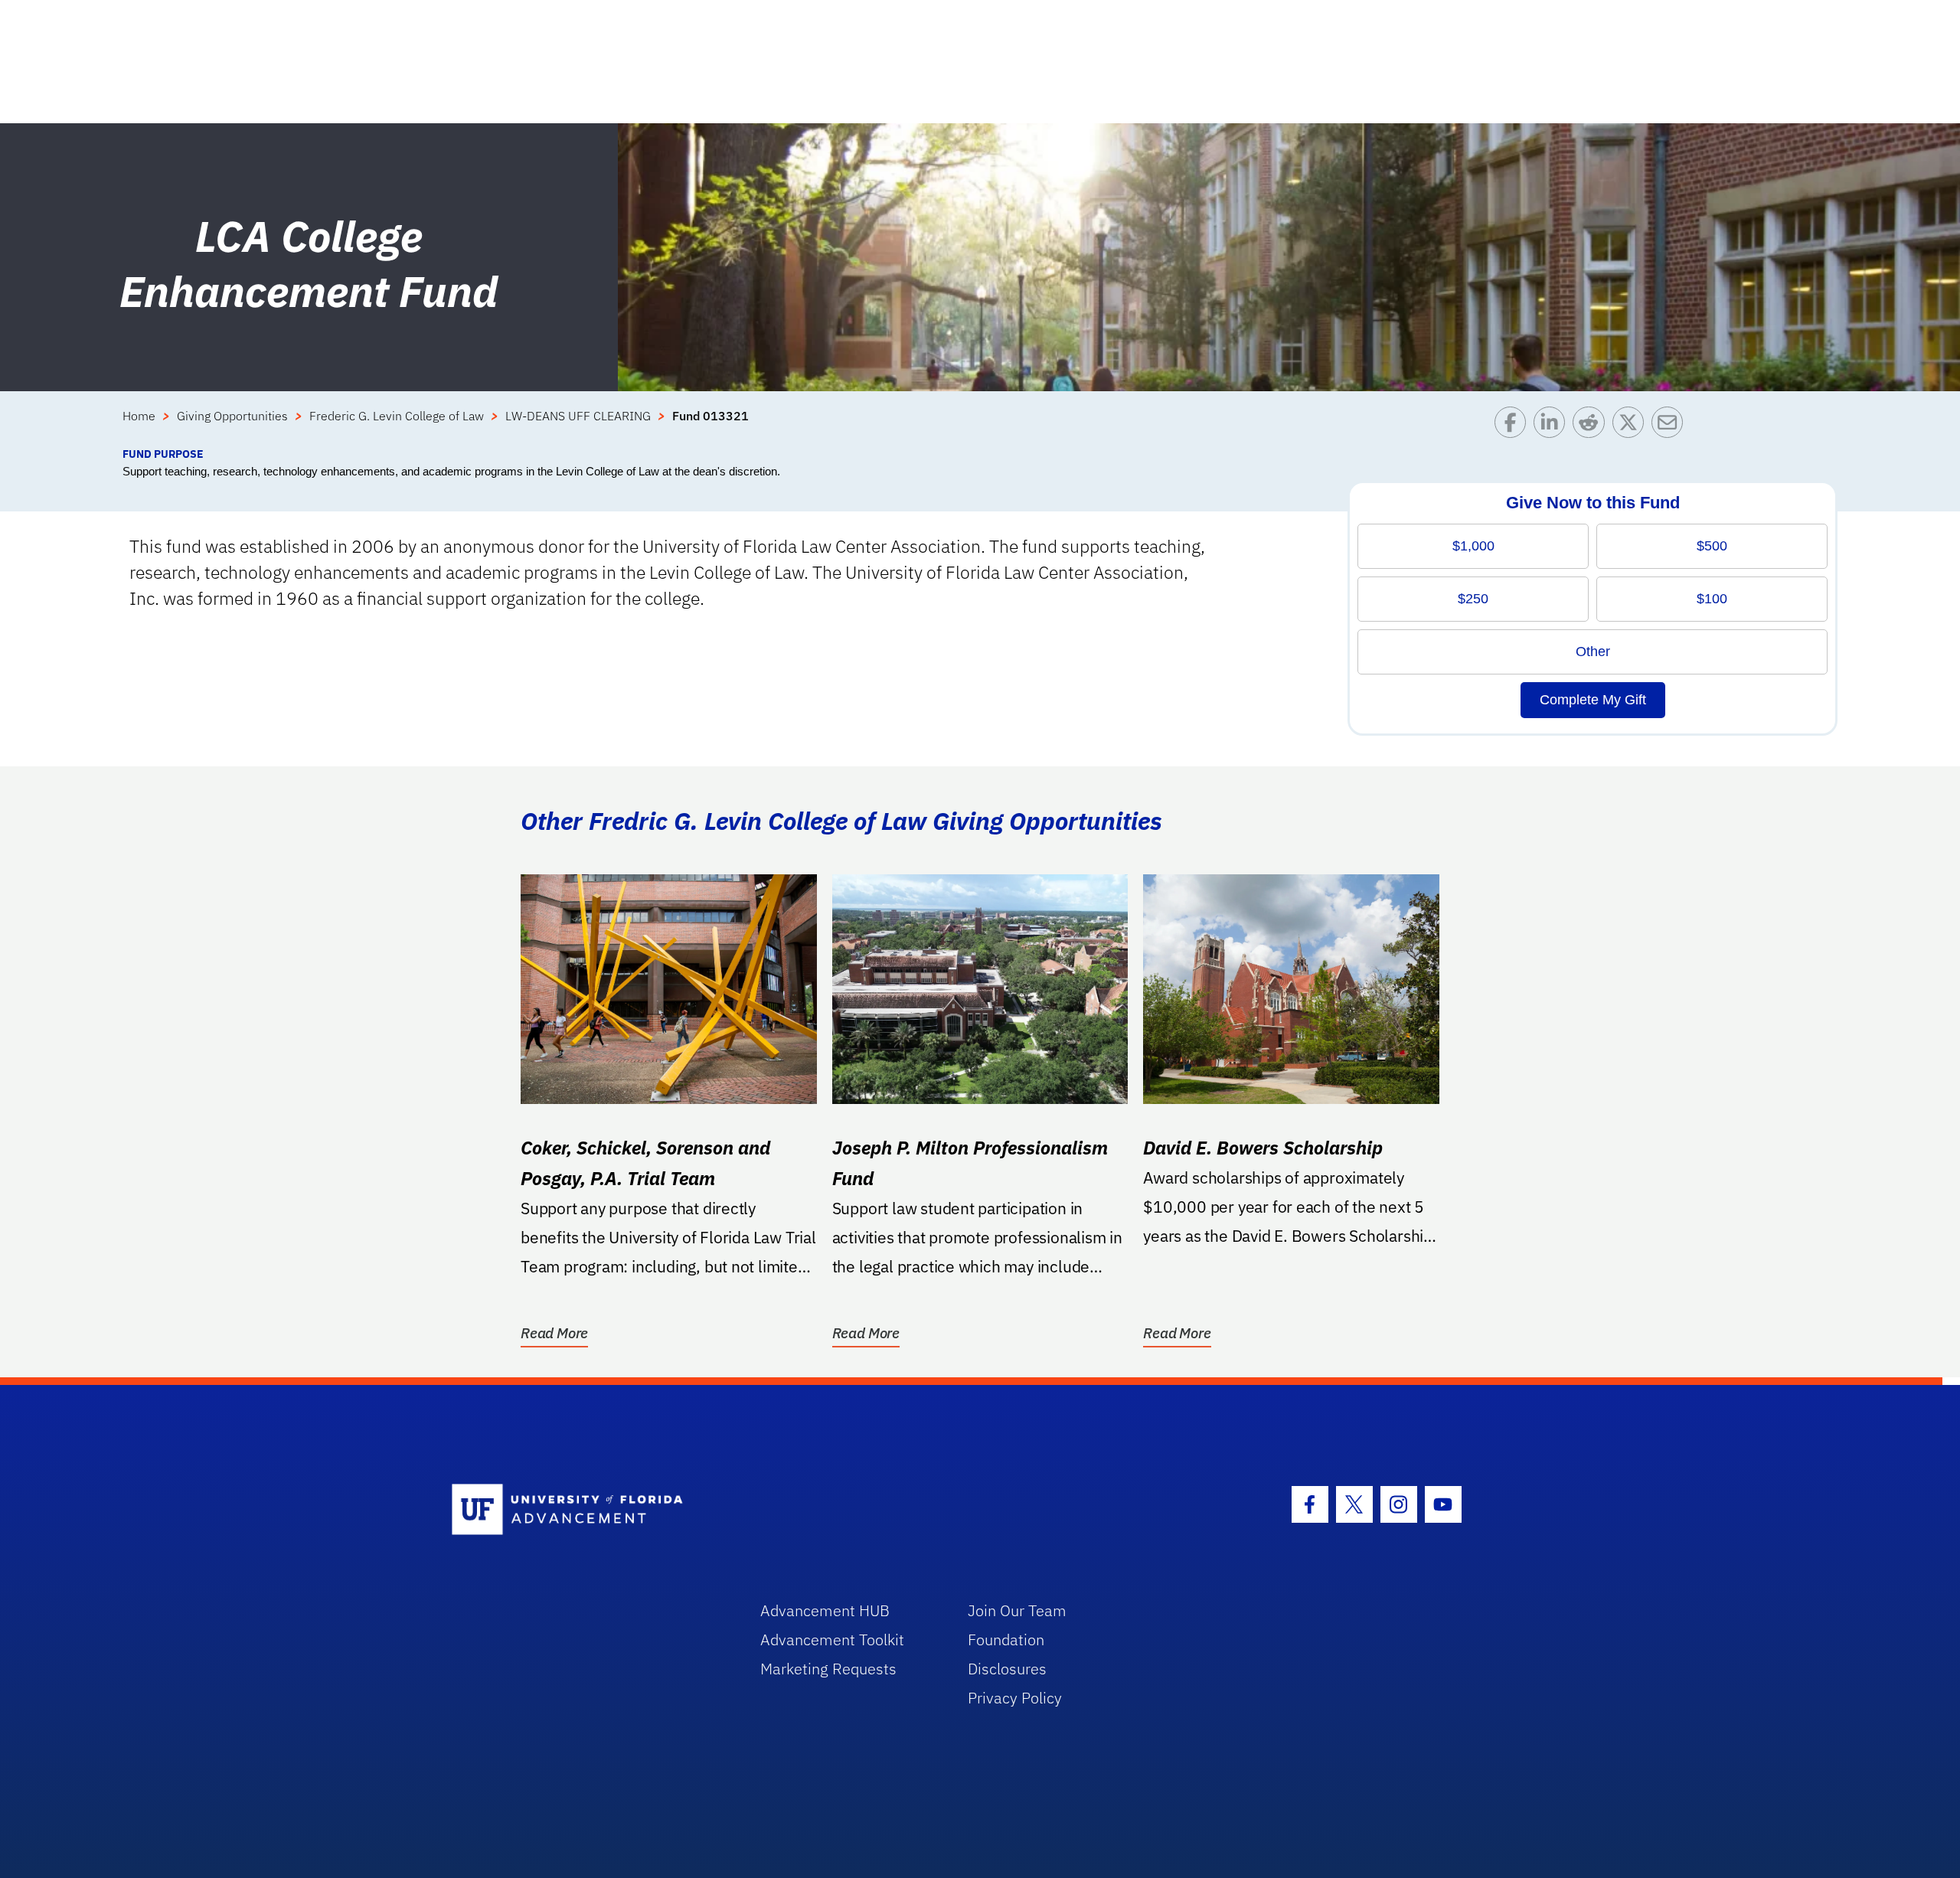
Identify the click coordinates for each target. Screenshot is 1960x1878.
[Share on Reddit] (1592, 426)
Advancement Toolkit (832, 1640)
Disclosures (1007, 1669)
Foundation (1006, 1640)
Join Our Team (1017, 1610)
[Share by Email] (1671, 426)
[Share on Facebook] (1514, 426)
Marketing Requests (828, 1669)
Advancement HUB (825, 1610)
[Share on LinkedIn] (1553, 426)
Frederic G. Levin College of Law (397, 416)
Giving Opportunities (232, 416)
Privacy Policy (1015, 1698)
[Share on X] (1632, 426)
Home (139, 416)
